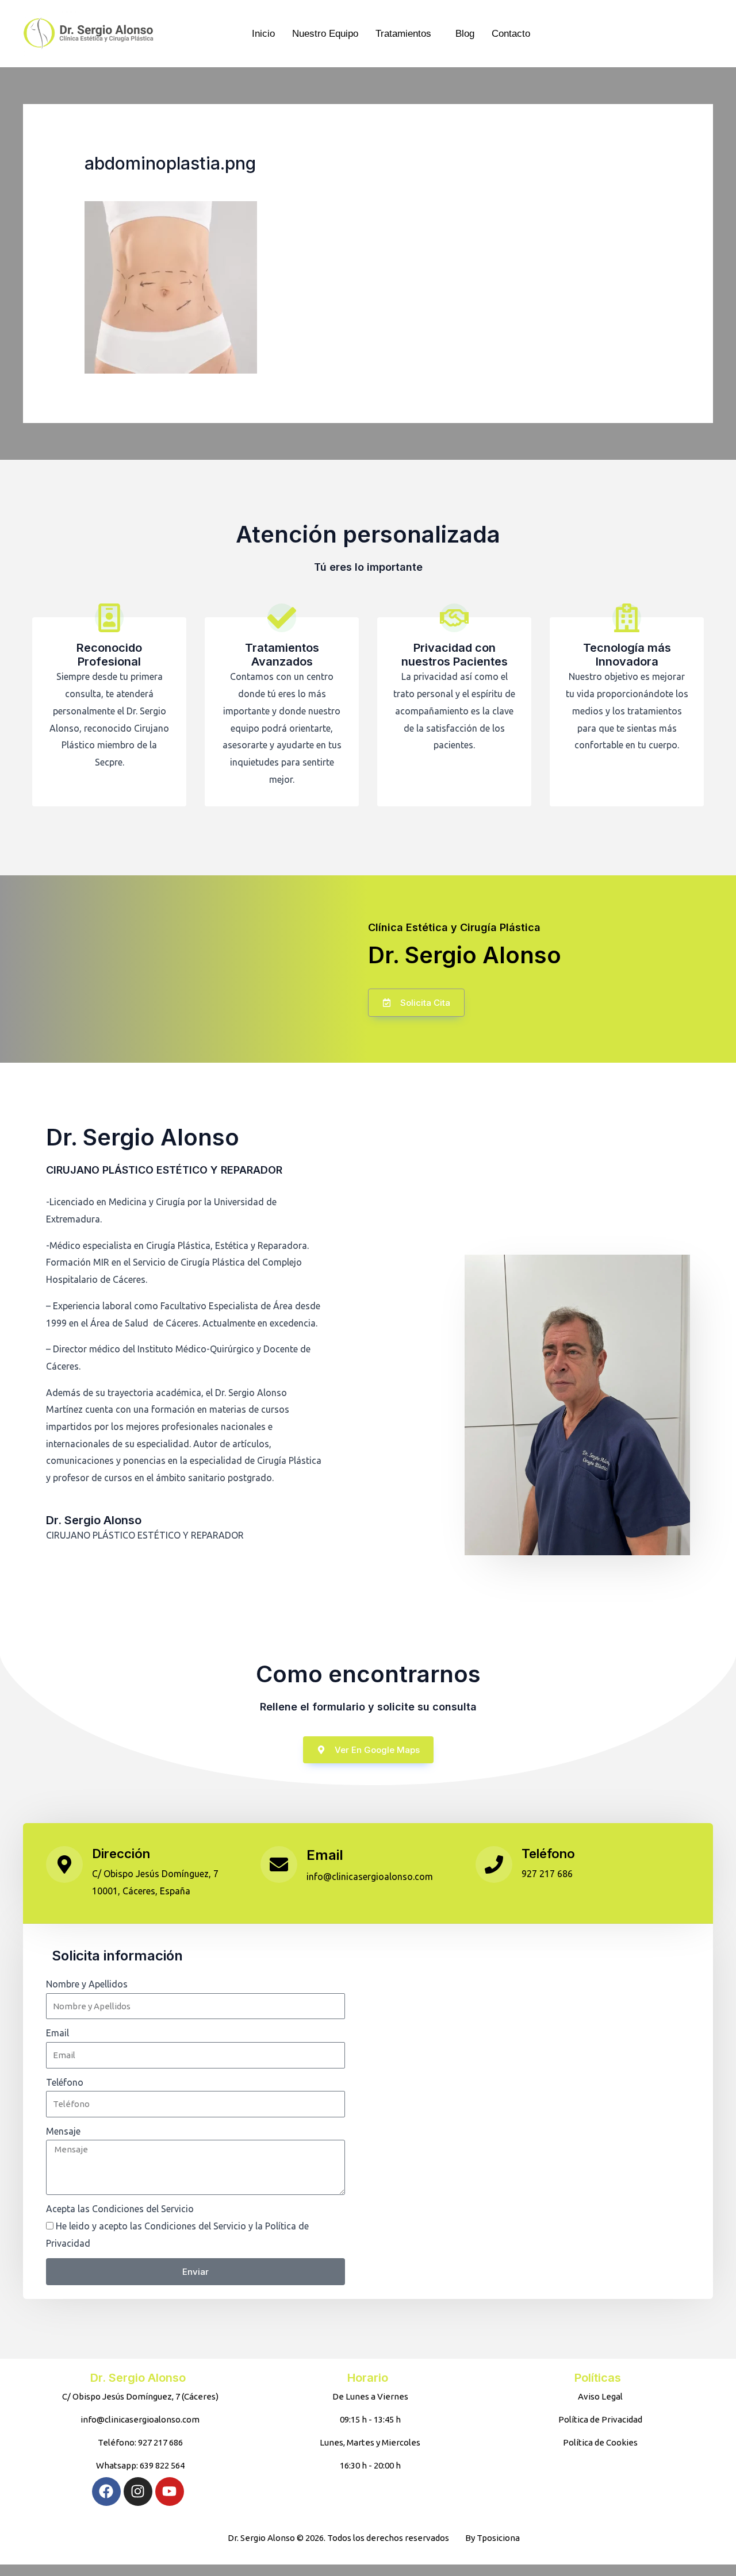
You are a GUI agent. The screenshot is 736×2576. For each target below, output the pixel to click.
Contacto (511, 34)
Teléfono (548, 1854)
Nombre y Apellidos (87, 1984)
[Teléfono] (494, 1864)
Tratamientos (403, 34)
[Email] (279, 1864)
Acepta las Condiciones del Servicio (120, 2209)
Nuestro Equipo (325, 34)
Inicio (263, 34)
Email (325, 1855)
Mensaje (63, 2131)
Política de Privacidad (138, 2243)
